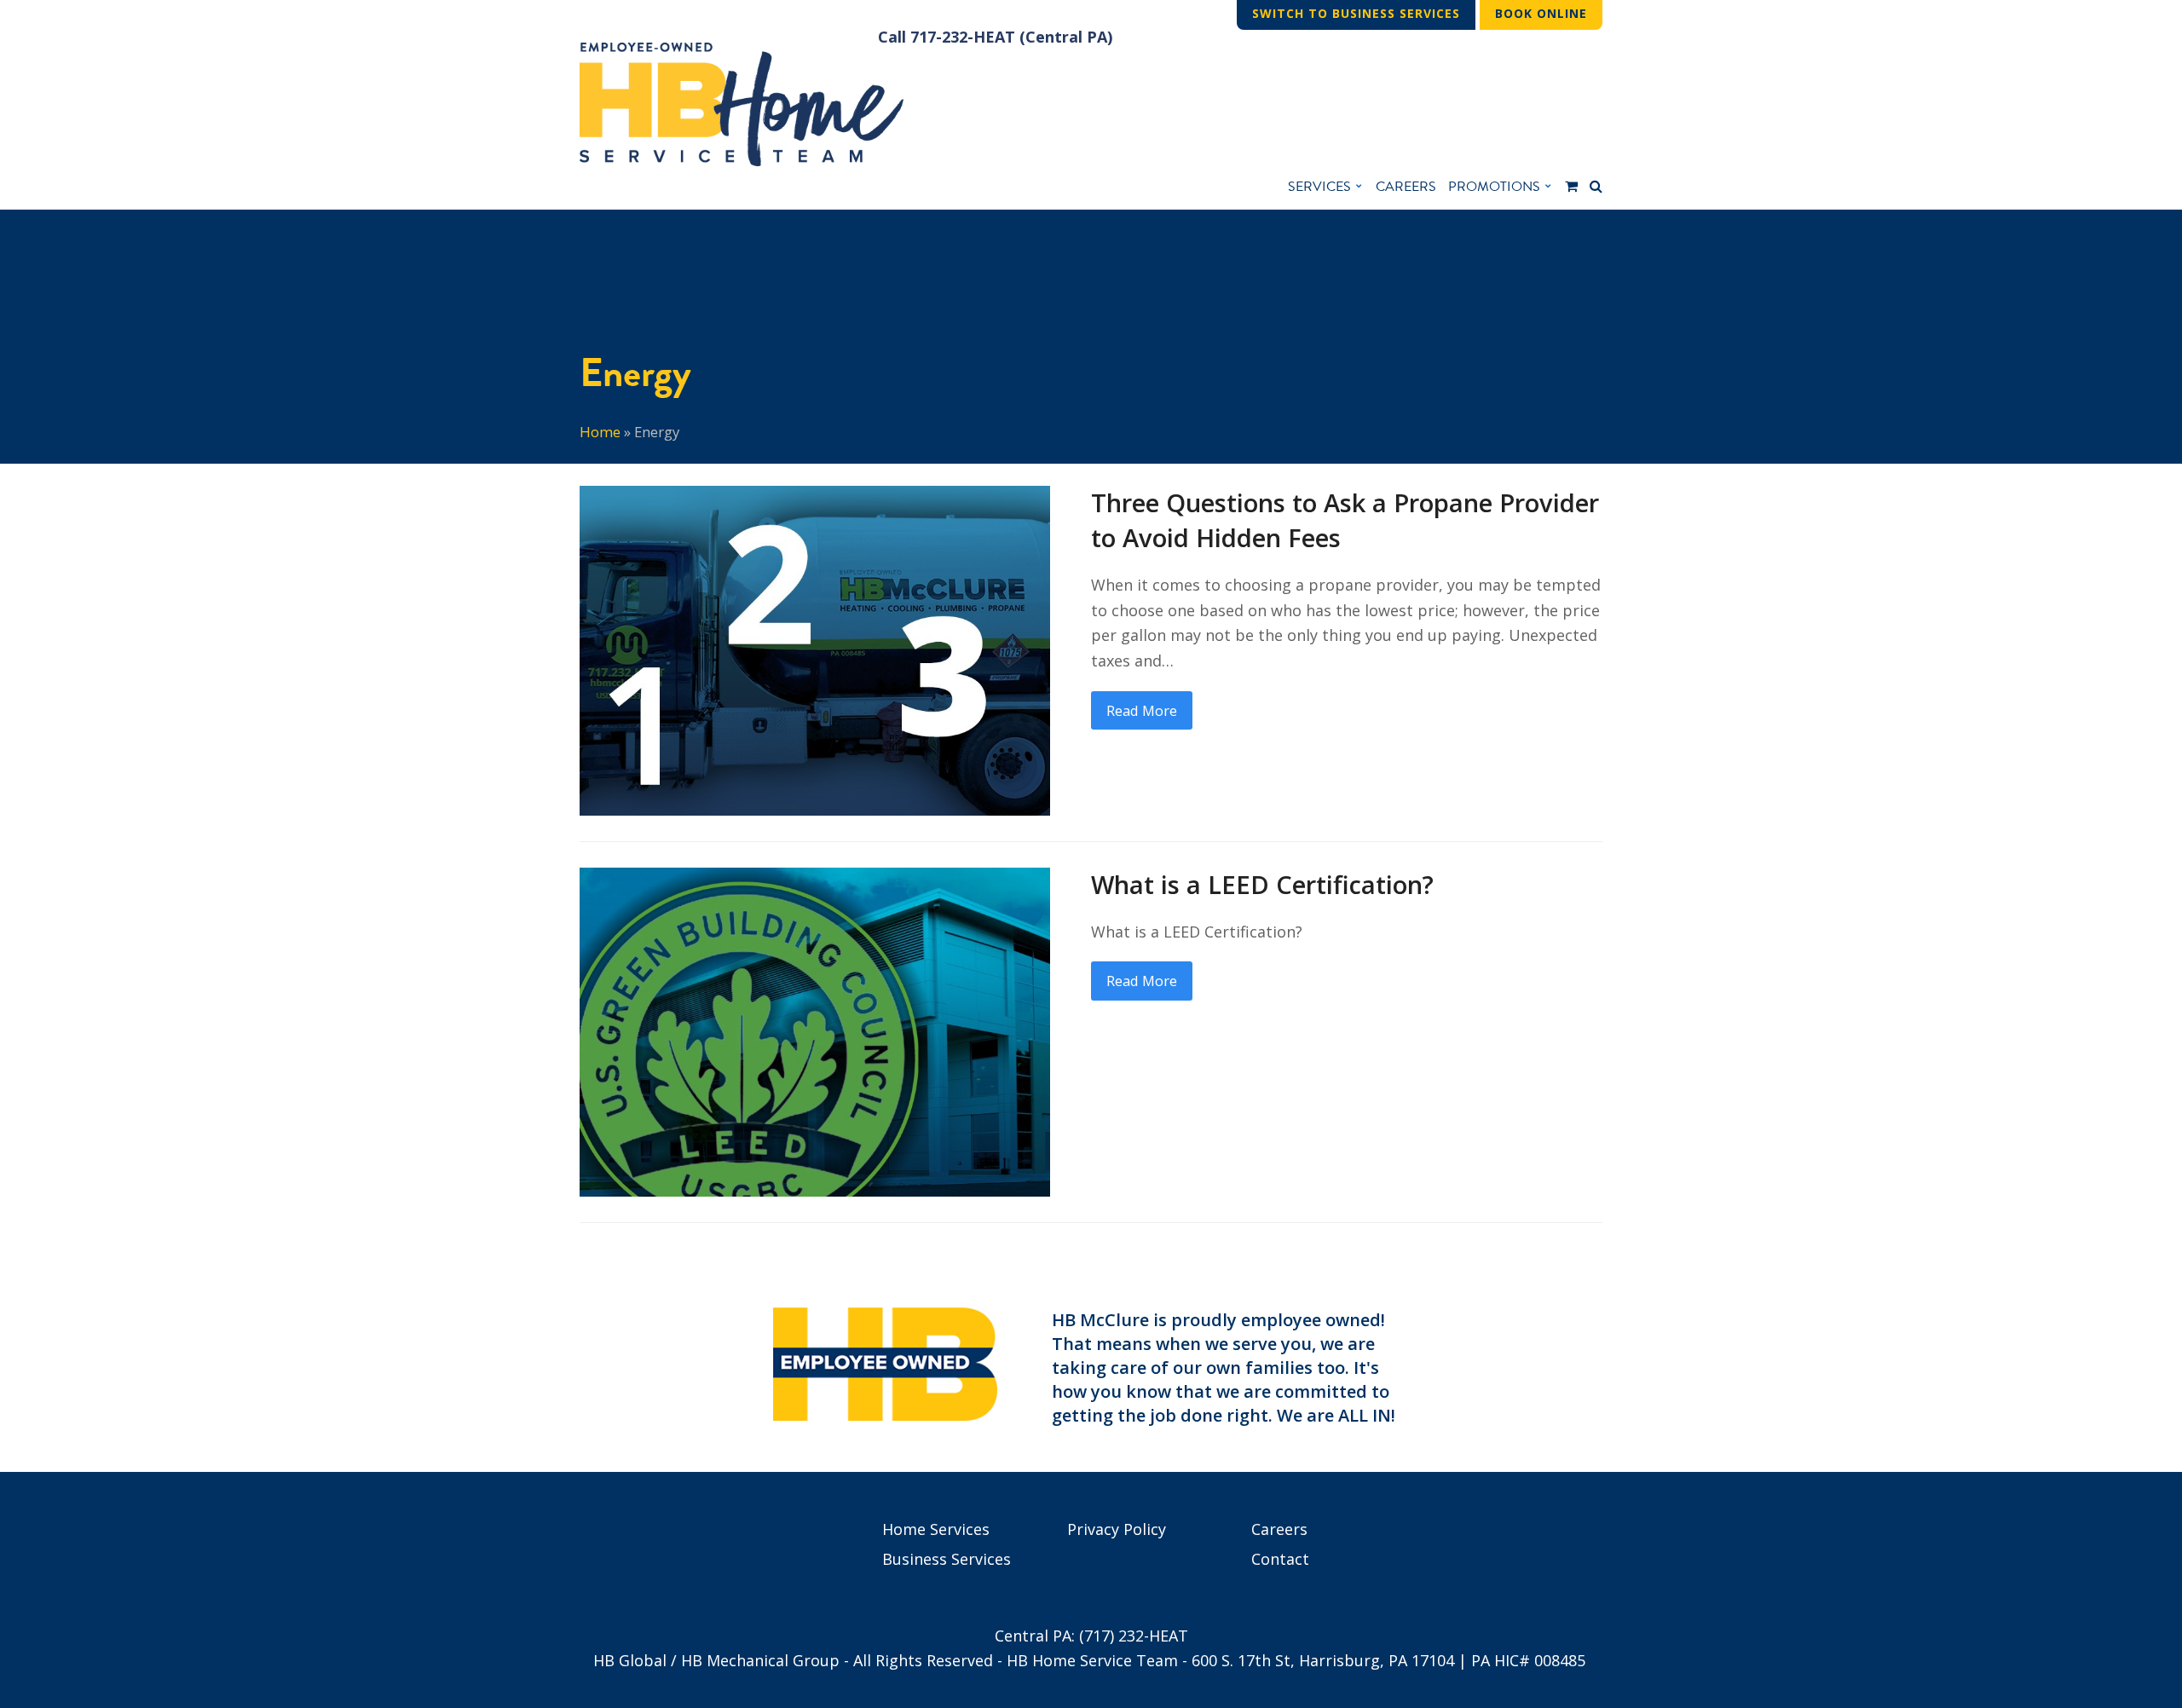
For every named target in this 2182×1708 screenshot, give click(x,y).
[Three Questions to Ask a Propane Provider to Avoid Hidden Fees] (815, 649)
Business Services (947, 1559)
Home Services (936, 1529)
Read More (1142, 710)
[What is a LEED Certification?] (815, 1030)
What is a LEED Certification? (1262, 885)
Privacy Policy (1117, 1529)
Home (600, 432)
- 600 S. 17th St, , (1318, 1660)
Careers (1279, 1529)
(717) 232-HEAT (1134, 1636)
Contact (1280, 1559)
